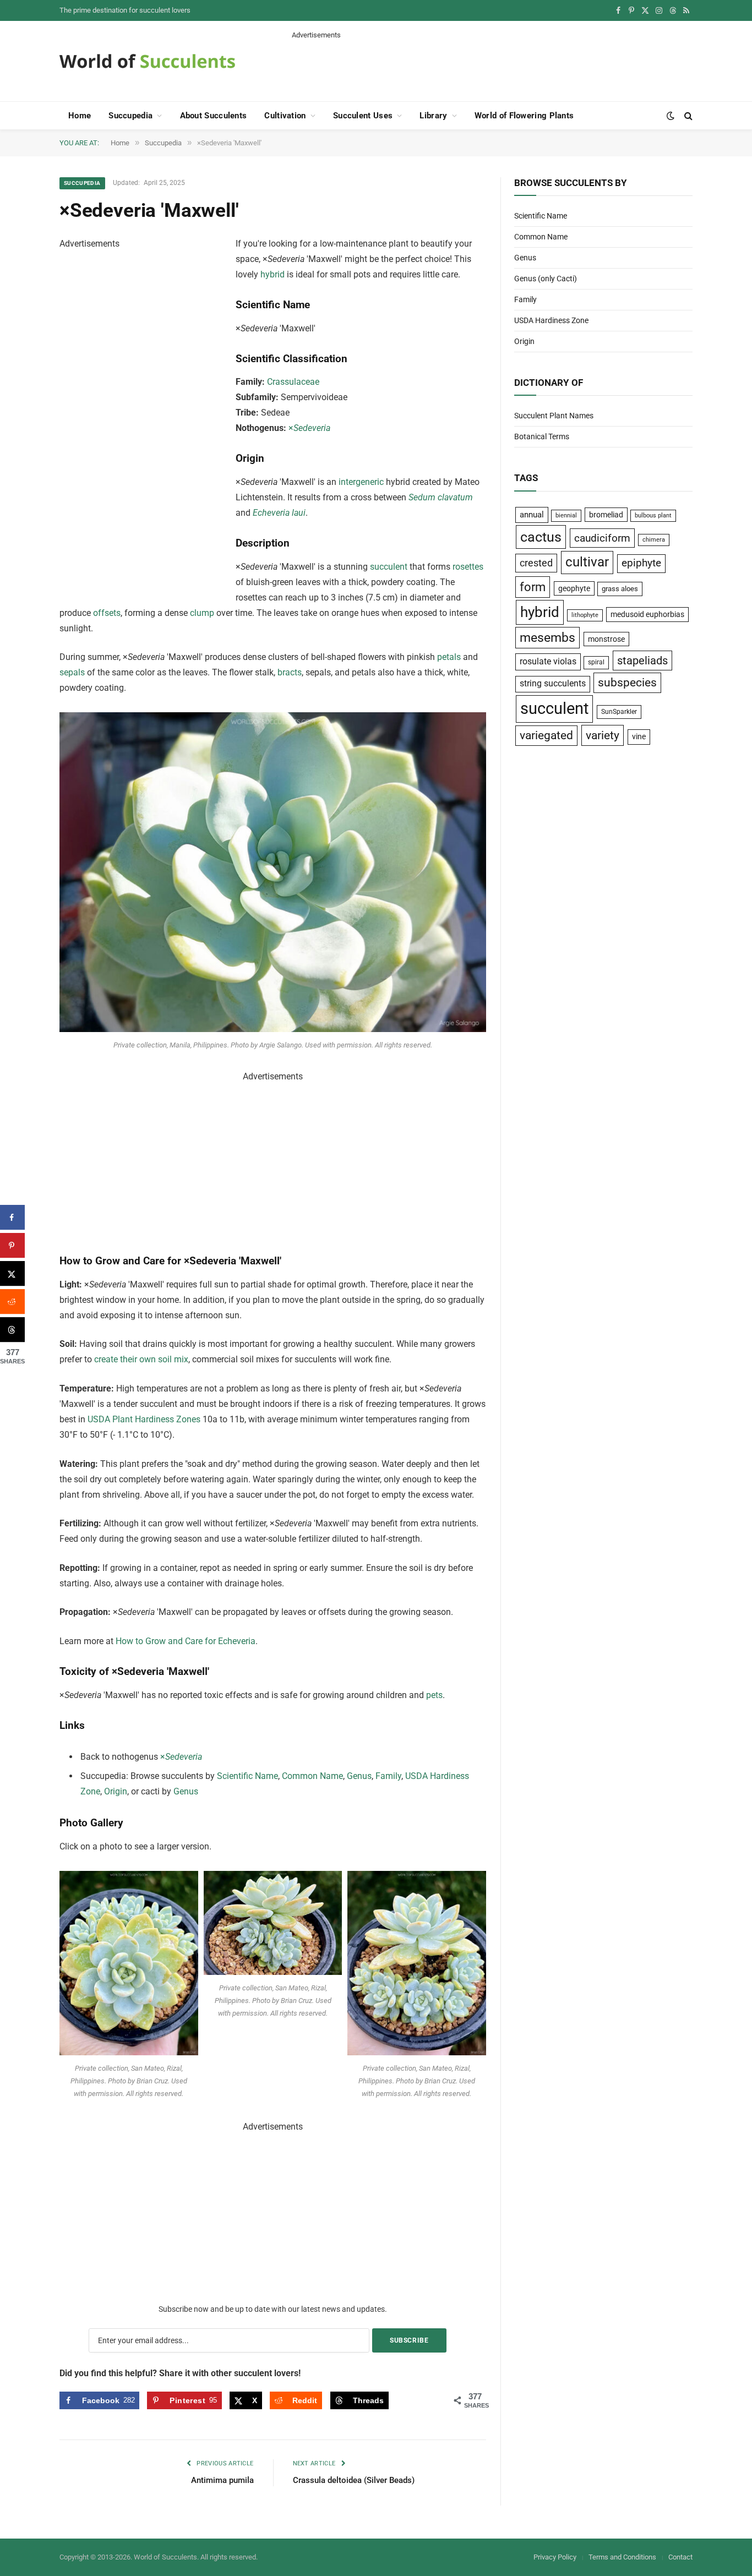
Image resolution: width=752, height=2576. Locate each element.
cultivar (587, 562)
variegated (546, 735)
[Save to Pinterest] (12, 1245)
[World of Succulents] (148, 61)
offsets (107, 613)
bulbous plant (653, 515)
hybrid (273, 274)
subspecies (627, 683)
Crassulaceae (293, 382)
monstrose (606, 639)
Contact (680, 2557)
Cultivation (285, 116)
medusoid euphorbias (647, 614)
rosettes (468, 567)
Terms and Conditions (622, 2557)
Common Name (312, 1776)
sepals (72, 672)
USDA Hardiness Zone (551, 320)
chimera (654, 540)
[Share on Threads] (12, 1330)
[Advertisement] (492, 65)
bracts (290, 672)
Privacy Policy (555, 2557)
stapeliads (642, 661)
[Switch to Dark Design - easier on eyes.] (671, 116)
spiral (596, 662)
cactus (541, 537)
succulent (389, 567)
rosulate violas (548, 661)
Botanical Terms (542, 436)
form (533, 587)
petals (449, 657)
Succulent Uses (363, 116)
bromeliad (606, 515)
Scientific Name (247, 1776)
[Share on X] (12, 1273)
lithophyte (585, 615)
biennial (566, 515)
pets (434, 1695)
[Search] (687, 116)
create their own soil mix (141, 1359)
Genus (359, 1776)
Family (388, 1776)
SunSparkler (619, 711)
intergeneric (361, 482)
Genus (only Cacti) (546, 279)
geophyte (574, 588)
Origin (116, 1791)
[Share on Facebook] (12, 1217)
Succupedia (130, 116)
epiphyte (641, 563)
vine (639, 736)
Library (433, 116)
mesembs (547, 638)
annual (532, 515)
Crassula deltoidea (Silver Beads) (354, 2480)
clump (202, 613)
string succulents (553, 684)
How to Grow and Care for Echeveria (186, 1641)
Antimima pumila (222, 2480)
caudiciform (602, 538)
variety (603, 735)
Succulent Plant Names (554, 416)
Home (80, 116)
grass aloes (620, 589)
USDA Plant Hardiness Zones (144, 1419)
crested (536, 563)
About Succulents (214, 116)
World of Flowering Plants (524, 116)
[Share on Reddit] (12, 1301)
